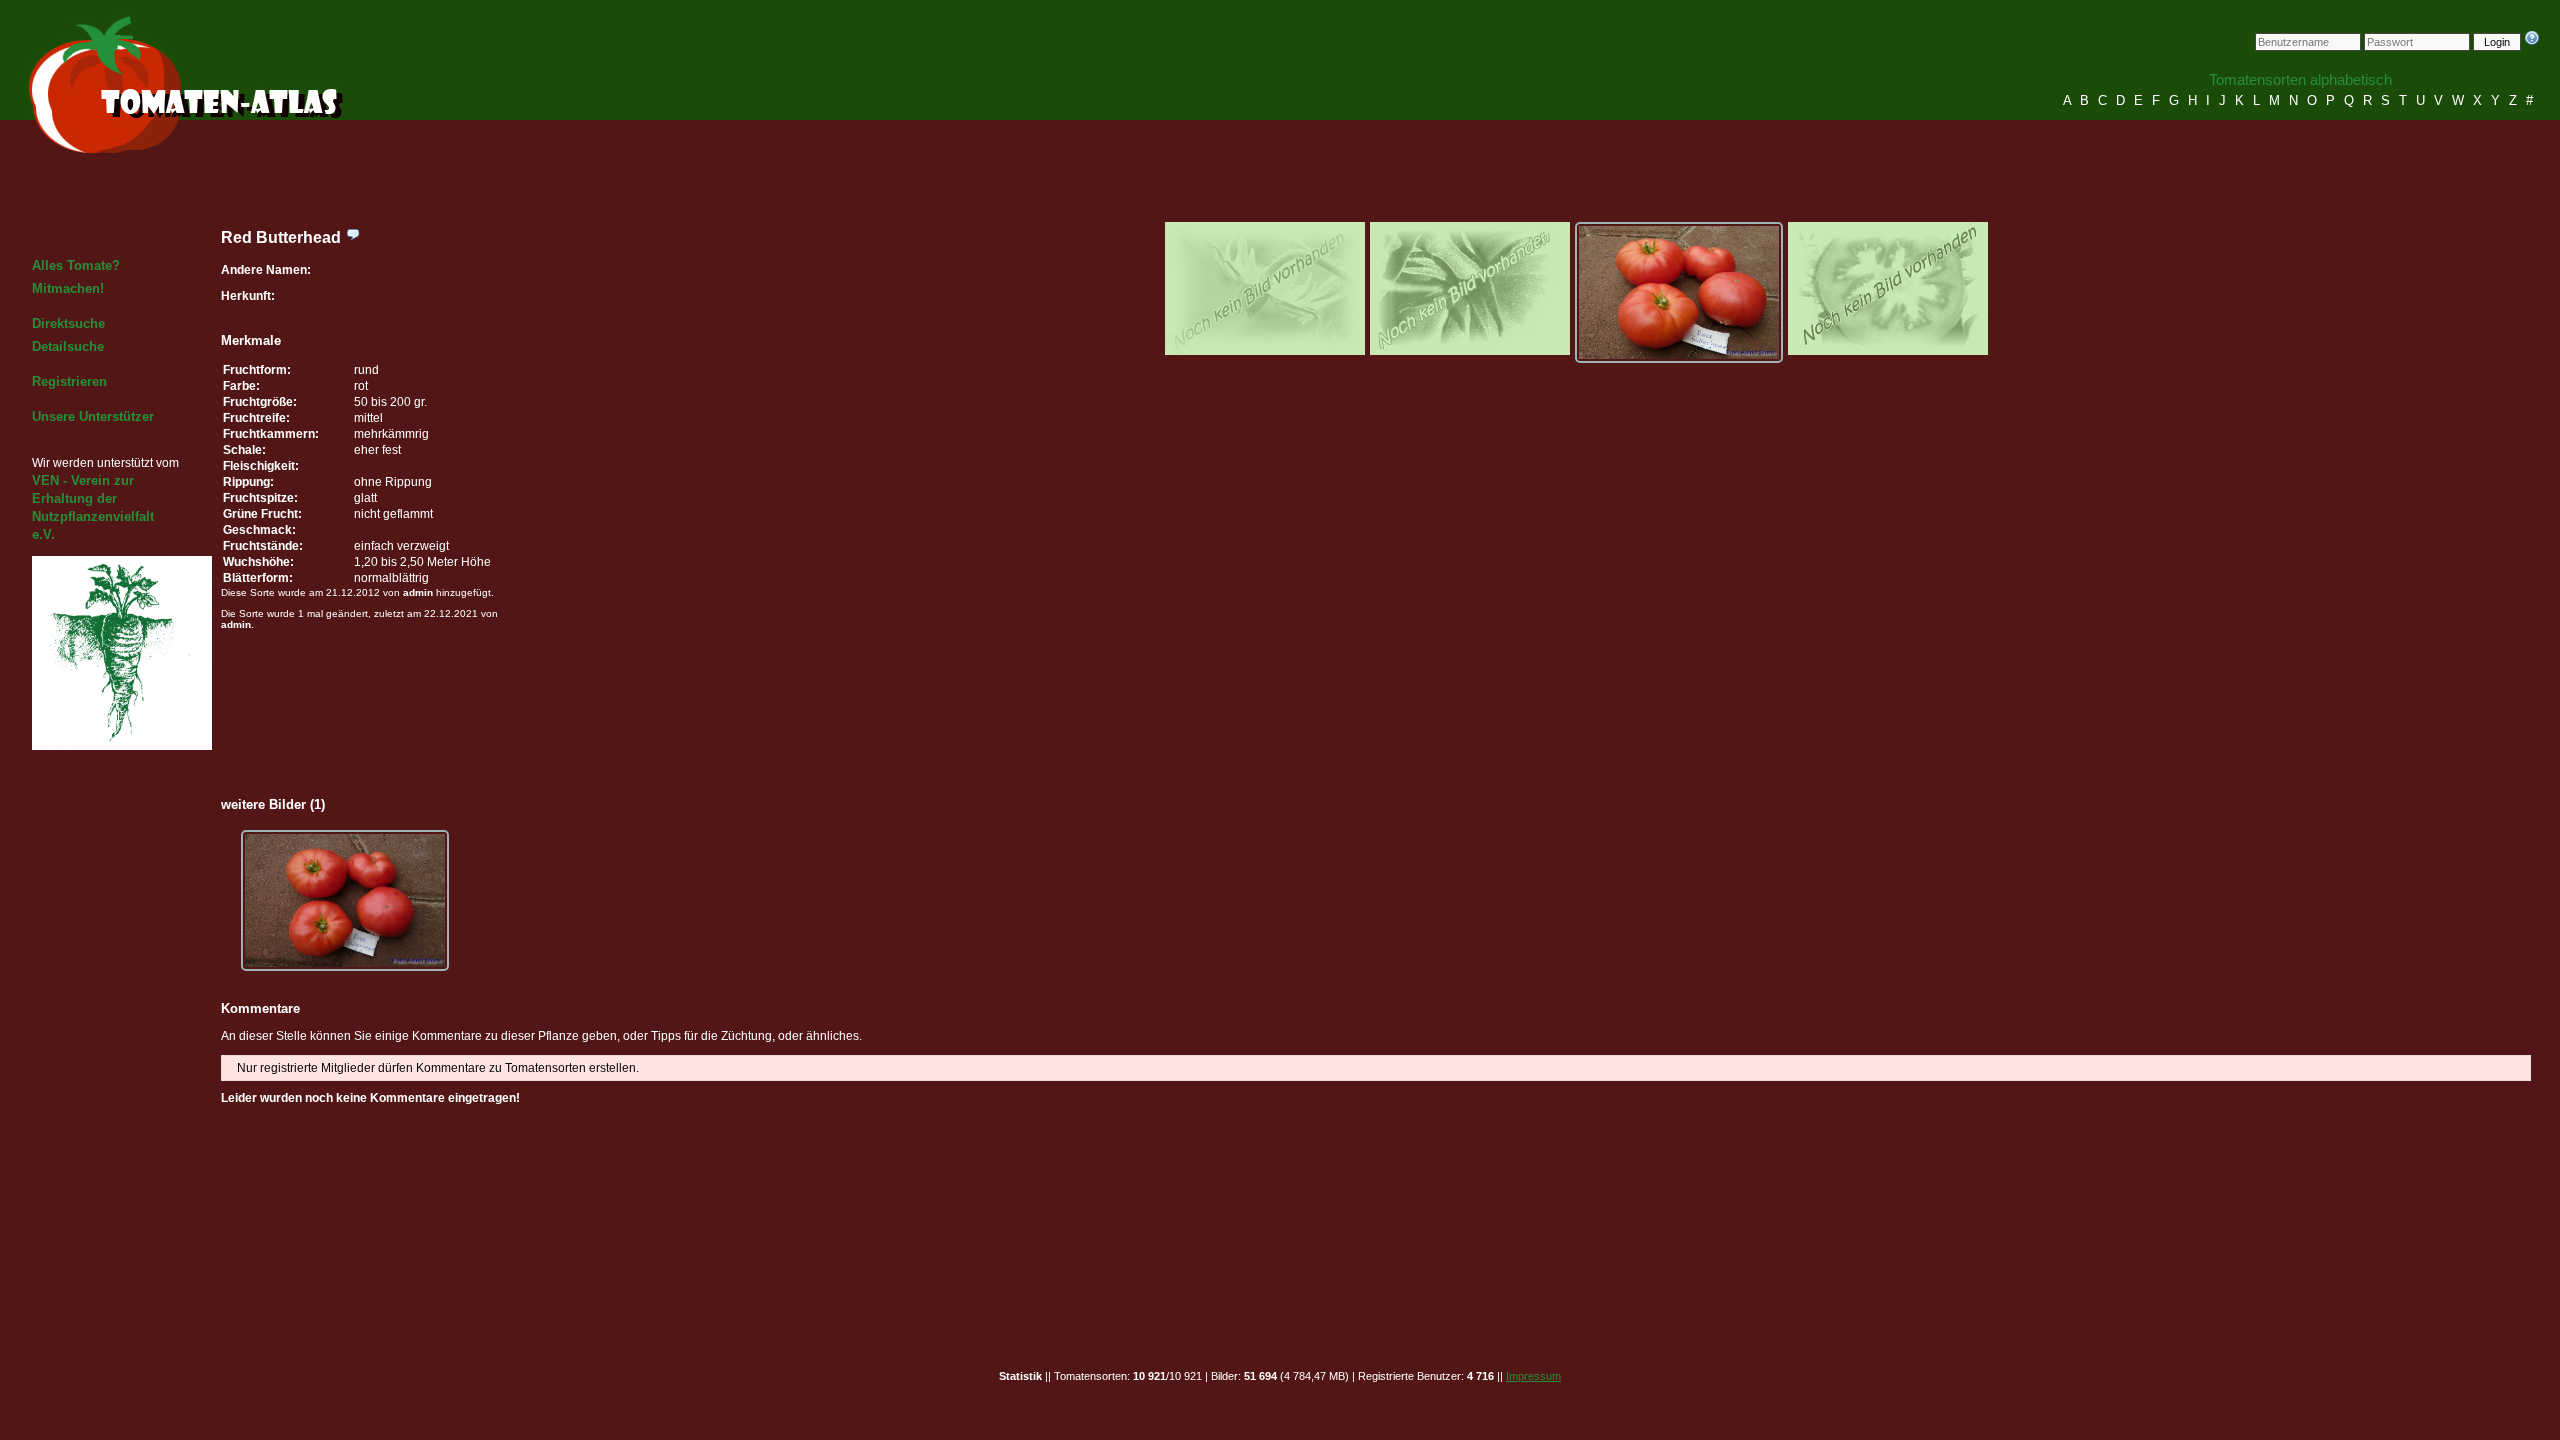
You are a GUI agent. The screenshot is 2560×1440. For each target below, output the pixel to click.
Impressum (1533, 1376)
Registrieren (69, 381)
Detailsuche (68, 346)
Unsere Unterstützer (93, 416)
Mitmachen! (68, 288)
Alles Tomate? (76, 265)
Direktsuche (68, 323)
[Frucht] (1679, 292)
